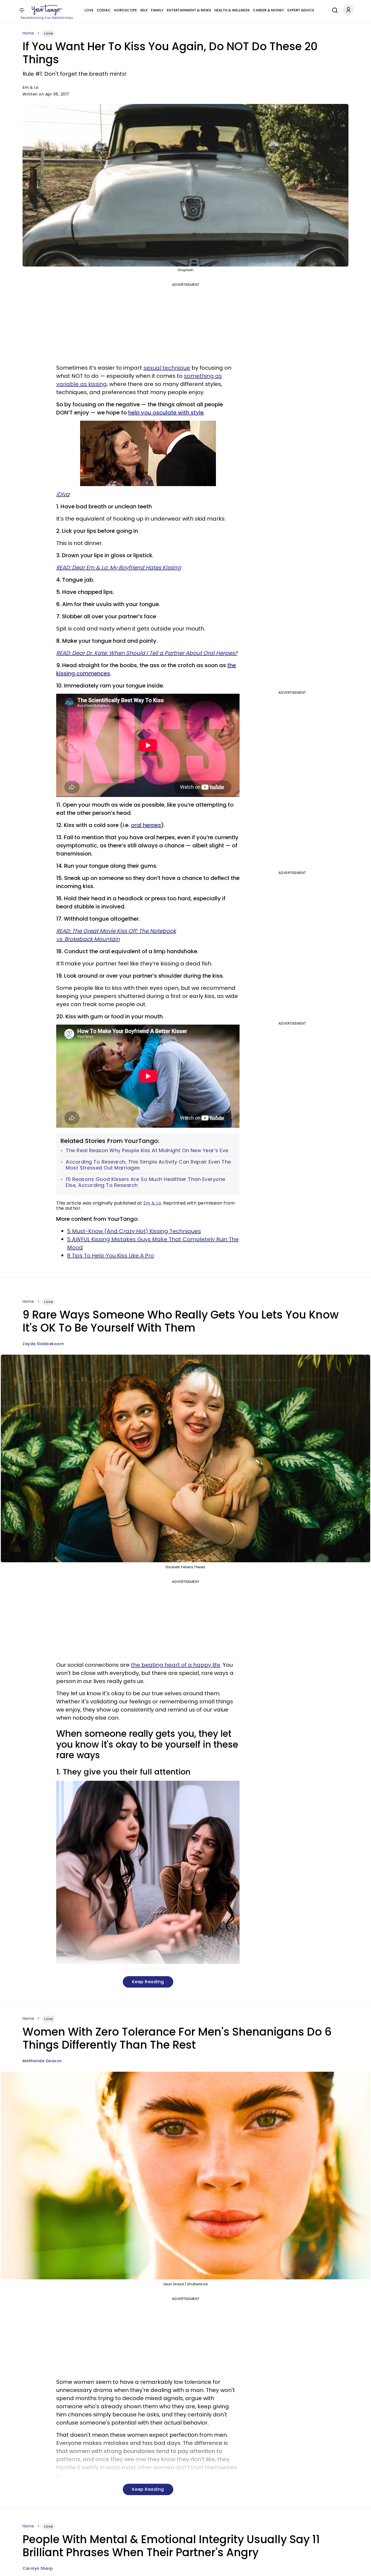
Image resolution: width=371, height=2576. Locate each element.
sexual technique (167, 368)
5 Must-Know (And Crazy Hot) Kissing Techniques (134, 1231)
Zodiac (104, 10)
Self (144, 10)
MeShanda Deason (42, 2061)
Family (157, 10)
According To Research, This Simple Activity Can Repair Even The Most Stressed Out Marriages (148, 1165)
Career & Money (268, 10)
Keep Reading (148, 1982)
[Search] (334, 9)
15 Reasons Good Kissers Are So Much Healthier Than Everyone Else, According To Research (146, 1182)
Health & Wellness (232, 10)
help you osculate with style (166, 413)
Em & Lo (31, 87)
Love (89, 10)
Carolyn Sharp (38, 2568)
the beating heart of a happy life (176, 1665)
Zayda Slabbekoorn (43, 1344)
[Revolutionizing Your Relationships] (47, 10)
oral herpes (146, 825)
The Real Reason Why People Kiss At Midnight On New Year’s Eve (147, 1151)
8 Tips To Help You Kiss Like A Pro (111, 1256)
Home (28, 33)
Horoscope (125, 10)
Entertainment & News (189, 10)
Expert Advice (301, 10)
